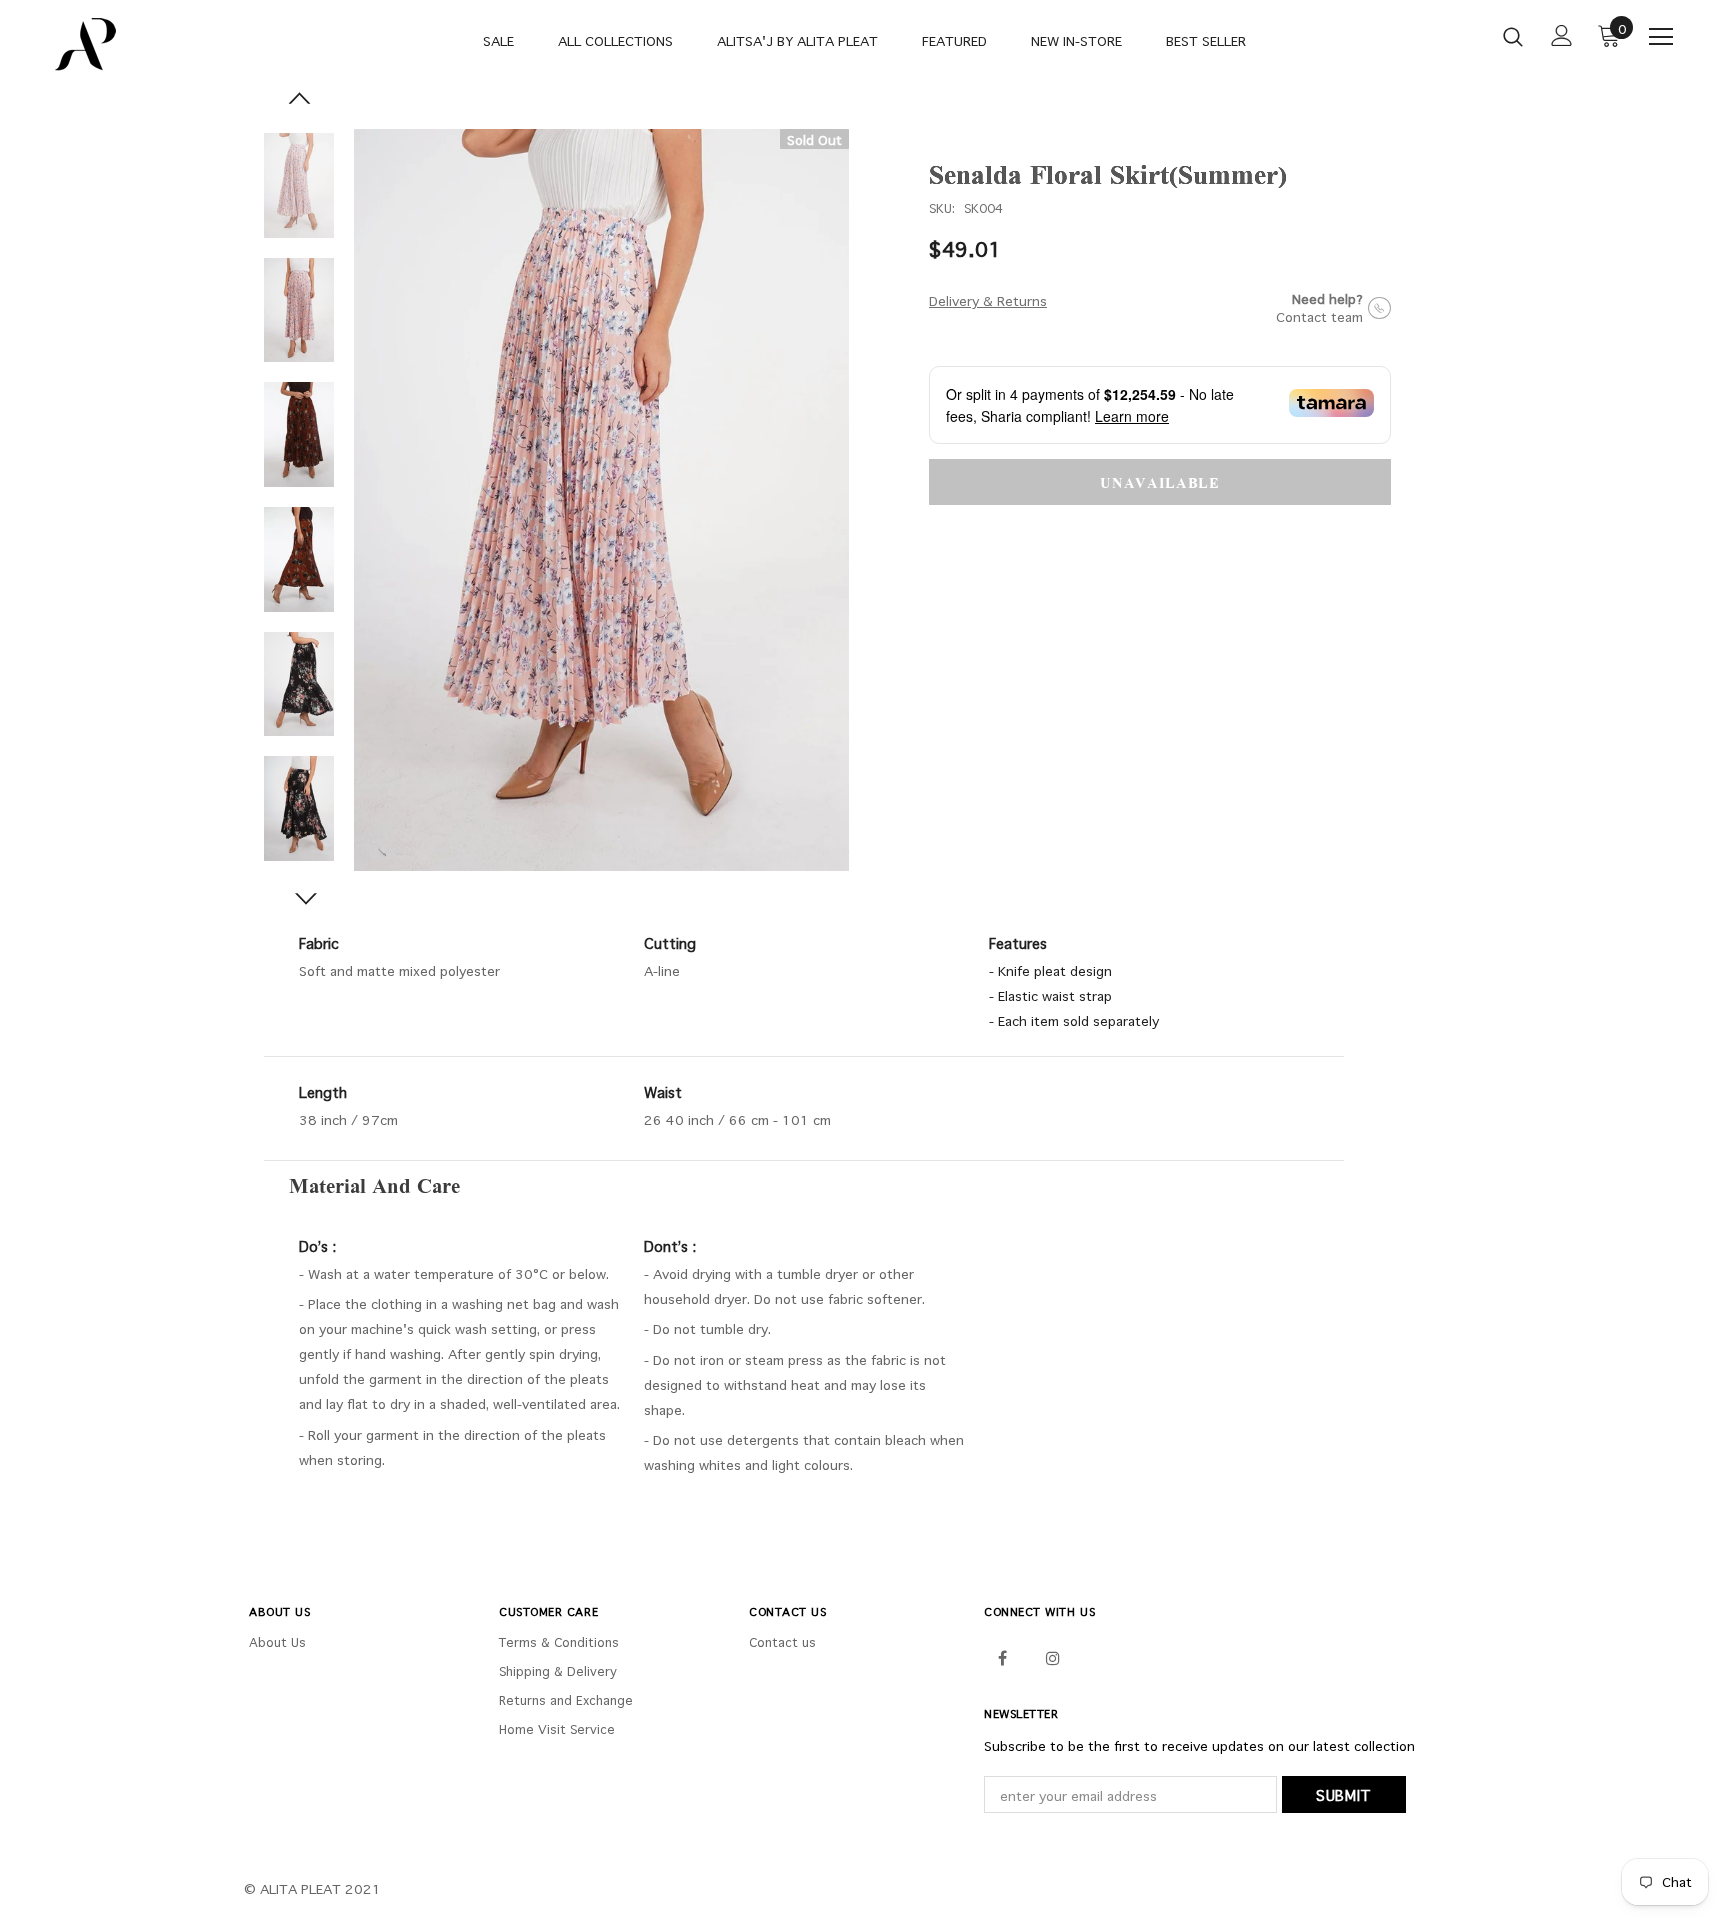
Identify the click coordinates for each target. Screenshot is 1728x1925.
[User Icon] (1562, 35)
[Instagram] (1053, 1657)
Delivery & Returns (988, 301)
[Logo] (172, 44)
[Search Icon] (1513, 36)
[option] (601, 500)
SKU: (942, 208)
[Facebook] (1002, 1657)
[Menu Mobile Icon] (1661, 37)
